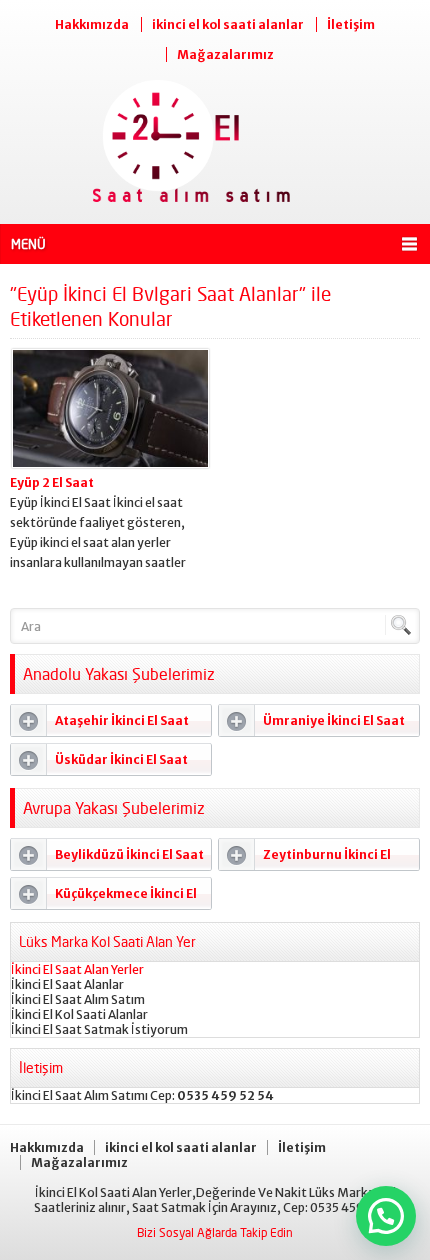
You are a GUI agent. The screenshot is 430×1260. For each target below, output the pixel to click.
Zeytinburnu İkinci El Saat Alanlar (305, 859)
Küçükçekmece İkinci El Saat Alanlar (104, 898)
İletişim (351, 24)
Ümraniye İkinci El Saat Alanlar (312, 725)
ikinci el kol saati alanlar (228, 24)
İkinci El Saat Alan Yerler (77, 969)
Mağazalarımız (225, 54)
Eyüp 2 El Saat (52, 482)
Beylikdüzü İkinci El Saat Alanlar (107, 859)
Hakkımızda (92, 24)
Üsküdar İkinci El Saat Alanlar (99, 764)
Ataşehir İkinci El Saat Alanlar (100, 725)
